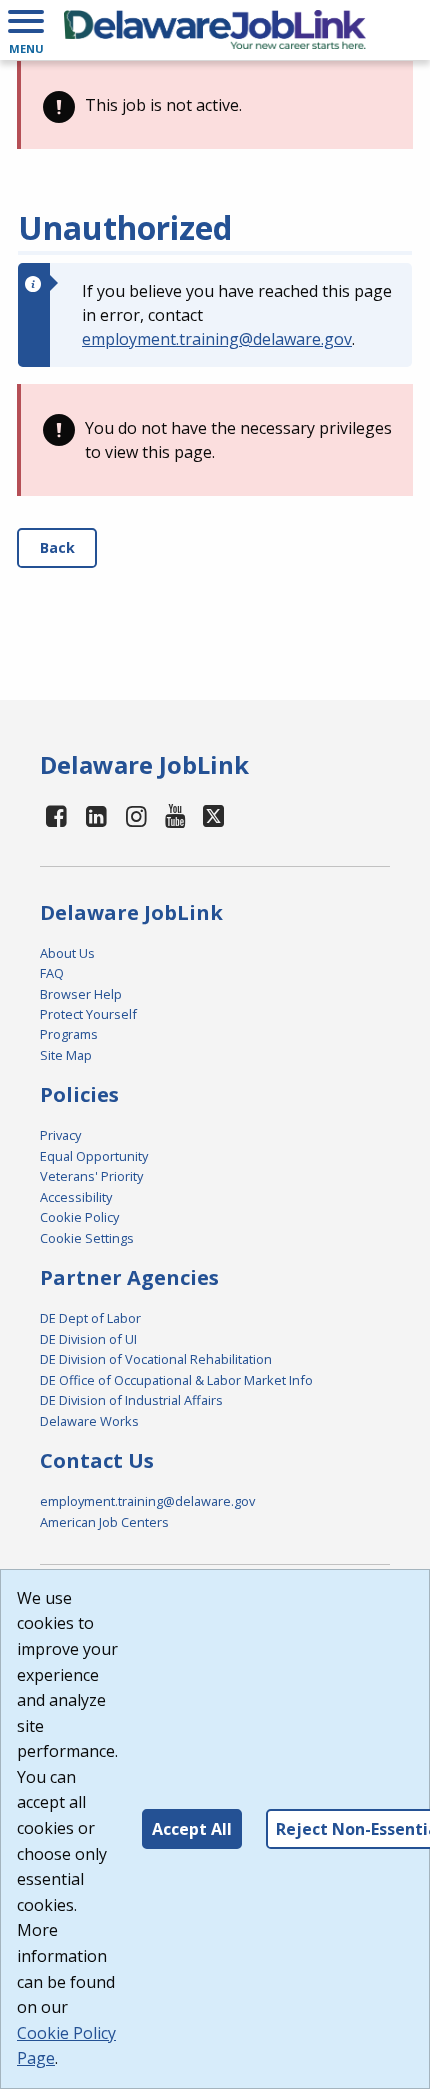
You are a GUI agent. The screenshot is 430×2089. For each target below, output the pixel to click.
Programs (69, 1034)
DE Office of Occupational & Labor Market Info (176, 1380)
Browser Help (81, 994)
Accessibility (76, 1197)
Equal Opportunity (94, 1156)
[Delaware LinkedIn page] (97, 815)
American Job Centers (104, 1522)
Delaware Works (89, 1421)
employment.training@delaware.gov (217, 339)
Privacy (60, 1135)
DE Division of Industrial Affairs (131, 1400)
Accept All (192, 1829)
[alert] (215, 105)
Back (57, 547)
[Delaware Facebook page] (57, 815)
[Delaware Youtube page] (176, 815)
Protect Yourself (88, 1014)
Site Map (66, 1055)
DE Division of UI (88, 1339)
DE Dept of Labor (90, 1318)
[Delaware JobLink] (215, 30)
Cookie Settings (87, 1238)
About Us (67, 953)
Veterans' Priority (91, 1176)
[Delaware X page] (213, 815)
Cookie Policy (79, 1217)
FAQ (52, 973)
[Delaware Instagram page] (136, 815)
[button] (26, 30)
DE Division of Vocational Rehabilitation (156, 1359)
